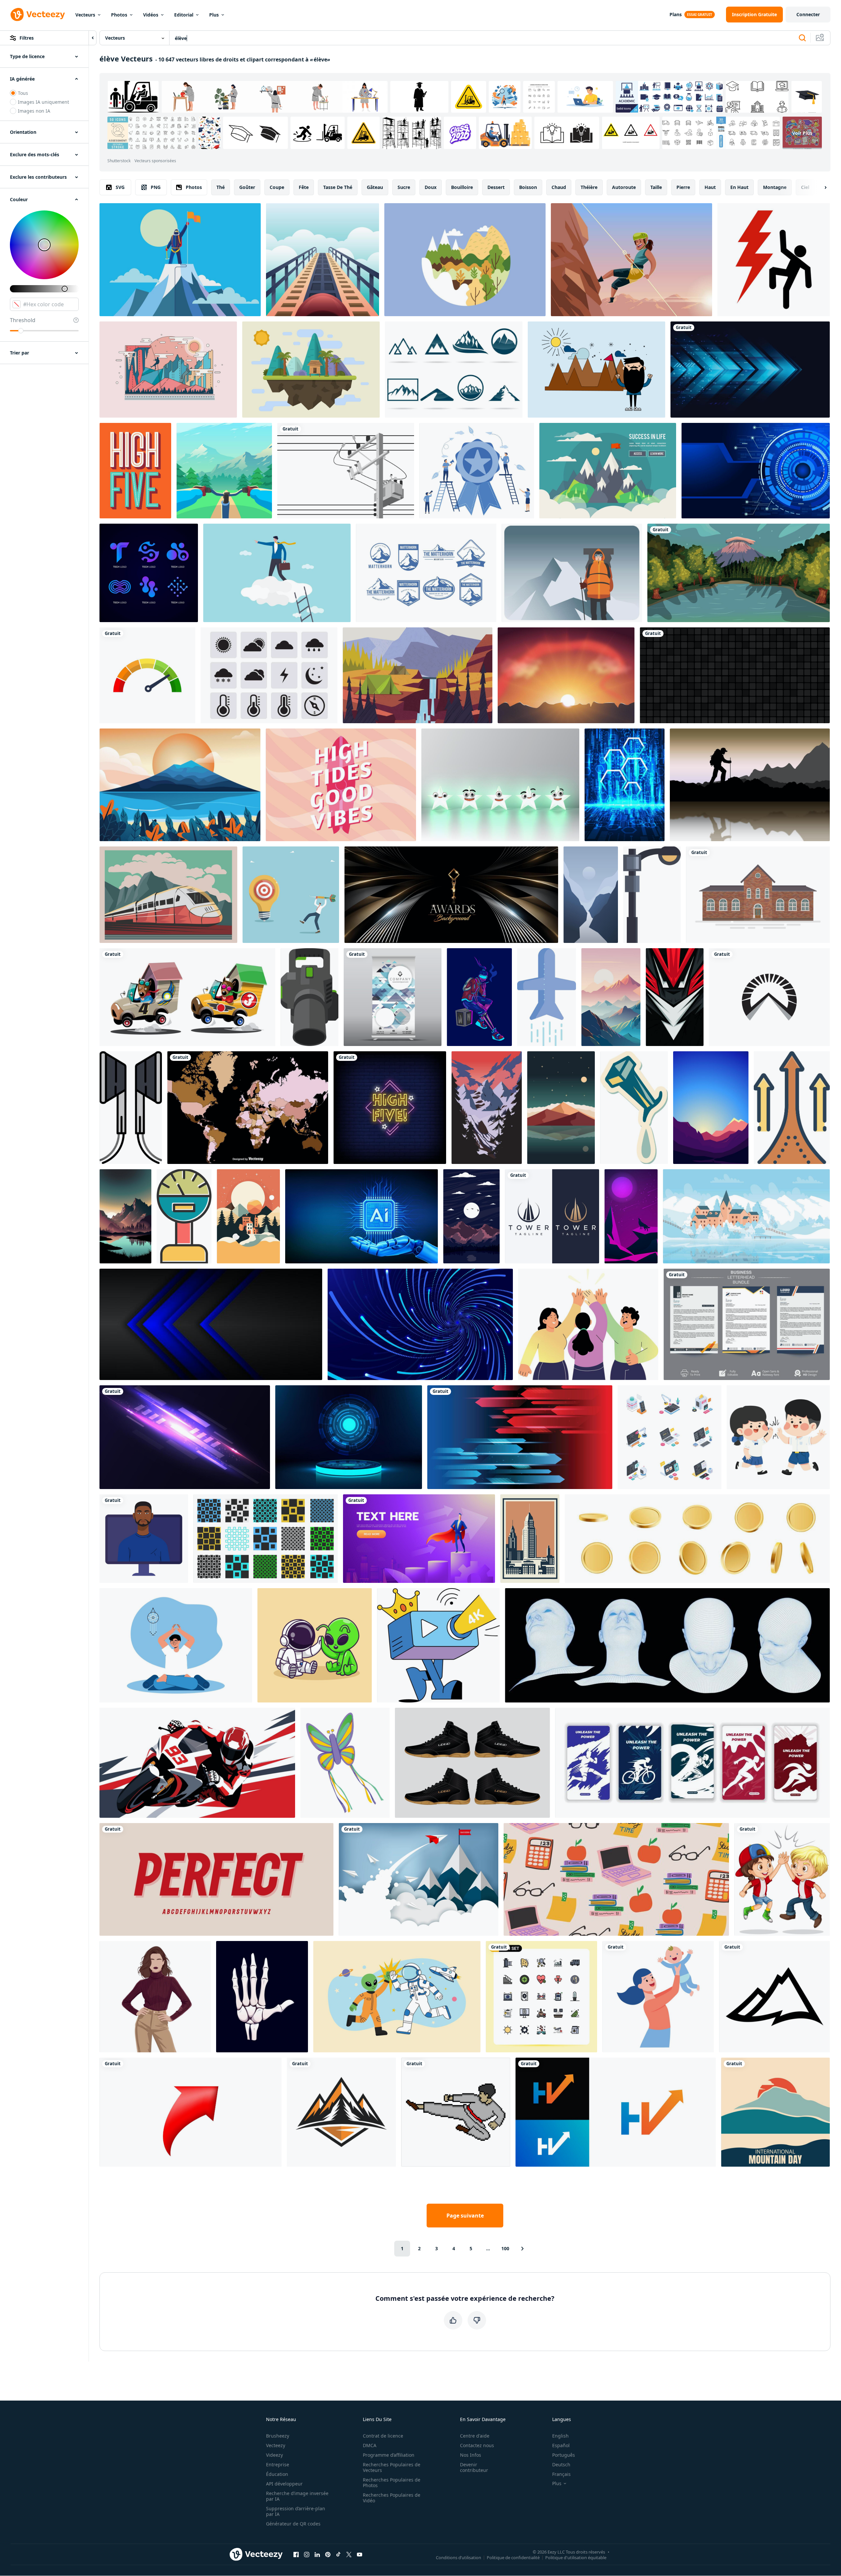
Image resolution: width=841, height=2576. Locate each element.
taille (656, 187)
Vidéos (151, 15)
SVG (120, 187)
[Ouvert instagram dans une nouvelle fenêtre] (307, 2554)
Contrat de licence (383, 2436)
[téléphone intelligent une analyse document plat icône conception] (547, 997)
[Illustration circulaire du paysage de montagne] (465, 260)
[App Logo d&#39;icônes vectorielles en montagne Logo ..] (769, 997)
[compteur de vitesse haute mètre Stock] (147, 675)
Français (561, 2474)
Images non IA (34, 111)
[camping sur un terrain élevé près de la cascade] (418, 675)
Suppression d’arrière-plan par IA (296, 2511)
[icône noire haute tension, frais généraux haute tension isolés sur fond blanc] (774, 260)
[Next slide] (820, 187)
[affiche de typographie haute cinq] (135, 471)
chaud (559, 187)
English (560, 2436)
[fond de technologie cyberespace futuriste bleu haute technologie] (756, 471)
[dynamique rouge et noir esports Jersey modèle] (675, 997)
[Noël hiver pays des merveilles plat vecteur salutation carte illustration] (248, 1216)
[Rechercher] (802, 38)
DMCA (370, 2445)
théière (589, 187)
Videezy (274, 2455)
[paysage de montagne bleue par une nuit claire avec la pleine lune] (591, 895)
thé (221, 187)
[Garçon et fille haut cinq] (782, 1879)
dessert (496, 187)
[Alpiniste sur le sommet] (180, 260)
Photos (119, 15)
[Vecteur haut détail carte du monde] (248, 1108)
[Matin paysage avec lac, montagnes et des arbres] (125, 1216)
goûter (247, 187)
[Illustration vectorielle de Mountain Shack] (311, 370)
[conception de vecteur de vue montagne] (180, 785)
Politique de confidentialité (513, 2557)
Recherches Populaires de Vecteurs (392, 2467)
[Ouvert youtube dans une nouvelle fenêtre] (360, 2554)
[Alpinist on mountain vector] (572, 573)
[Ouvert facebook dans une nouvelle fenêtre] (296, 2554)
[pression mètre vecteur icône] (184, 1216)
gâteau (375, 187)
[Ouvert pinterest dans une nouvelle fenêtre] (328, 2554)
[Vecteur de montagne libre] (596, 370)
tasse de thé (338, 187)
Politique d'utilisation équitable (576, 2557)
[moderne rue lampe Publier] (652, 895)
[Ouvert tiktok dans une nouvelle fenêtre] (338, 2554)
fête (304, 187)
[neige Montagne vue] (487, 1108)
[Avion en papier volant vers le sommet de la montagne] (419, 1879)
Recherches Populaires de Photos (392, 2483)
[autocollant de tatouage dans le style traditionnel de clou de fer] (634, 1108)
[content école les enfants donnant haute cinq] (778, 1437)
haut (710, 187)
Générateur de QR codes (293, 2524)
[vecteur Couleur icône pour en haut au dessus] (792, 1108)
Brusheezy (278, 2436)
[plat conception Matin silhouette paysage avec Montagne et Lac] (711, 1108)
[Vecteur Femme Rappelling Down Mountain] (631, 260)
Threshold (23, 320)
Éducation (277, 2474)
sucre (404, 187)
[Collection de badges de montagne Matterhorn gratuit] (426, 573)
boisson (528, 187)
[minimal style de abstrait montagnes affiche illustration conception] (561, 1108)
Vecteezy (276, 2445)
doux (431, 187)
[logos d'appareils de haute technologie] (149, 573)
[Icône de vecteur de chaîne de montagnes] (774, 1997)
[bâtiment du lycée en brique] (758, 895)
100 (505, 2248)
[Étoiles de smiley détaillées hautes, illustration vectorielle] (500, 785)
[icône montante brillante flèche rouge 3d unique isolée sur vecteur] (191, 2112)
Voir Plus (802, 133)
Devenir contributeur (474, 2467)
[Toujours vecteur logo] (454, 370)
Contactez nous (477, 2445)
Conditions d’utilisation (459, 2557)
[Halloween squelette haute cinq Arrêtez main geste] (262, 1997)
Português (564, 2455)
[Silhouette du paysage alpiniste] (750, 785)
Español (561, 2445)
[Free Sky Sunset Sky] (566, 675)
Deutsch (561, 2464)
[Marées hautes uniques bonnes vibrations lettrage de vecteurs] (341, 785)
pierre (683, 187)
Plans (676, 14)
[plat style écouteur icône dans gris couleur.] (131, 1108)
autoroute (624, 187)
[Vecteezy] (38, 15)
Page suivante (465, 2216)
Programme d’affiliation (389, 2455)
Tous (23, 93)
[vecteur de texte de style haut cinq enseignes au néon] (390, 1108)
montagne (775, 187)
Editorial (184, 15)
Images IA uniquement (43, 102)
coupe (277, 187)
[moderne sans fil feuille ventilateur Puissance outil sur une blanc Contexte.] (309, 997)
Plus (214, 15)
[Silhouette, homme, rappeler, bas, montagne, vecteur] (168, 370)
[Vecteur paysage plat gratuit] (608, 471)
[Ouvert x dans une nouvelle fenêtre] (349, 2554)
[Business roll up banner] (393, 997)
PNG (156, 187)
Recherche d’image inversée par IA (297, 2496)
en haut (739, 187)
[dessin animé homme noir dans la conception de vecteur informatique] (144, 1539)
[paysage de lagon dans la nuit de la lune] (471, 1216)
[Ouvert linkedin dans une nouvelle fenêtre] (317, 2554)
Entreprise (278, 2464)
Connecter (808, 14)
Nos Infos (471, 2455)
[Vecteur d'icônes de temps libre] (269, 675)
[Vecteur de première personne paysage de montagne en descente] (224, 471)
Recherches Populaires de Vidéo (392, 2498)
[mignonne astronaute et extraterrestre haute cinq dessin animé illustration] (315, 1645)
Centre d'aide (475, 2436)
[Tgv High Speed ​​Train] (168, 895)
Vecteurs (85, 15)
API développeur (284, 2484)
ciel (805, 187)
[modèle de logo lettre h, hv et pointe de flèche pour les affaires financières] (616, 2112)
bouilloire (462, 187)
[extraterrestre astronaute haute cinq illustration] (397, 1997)
